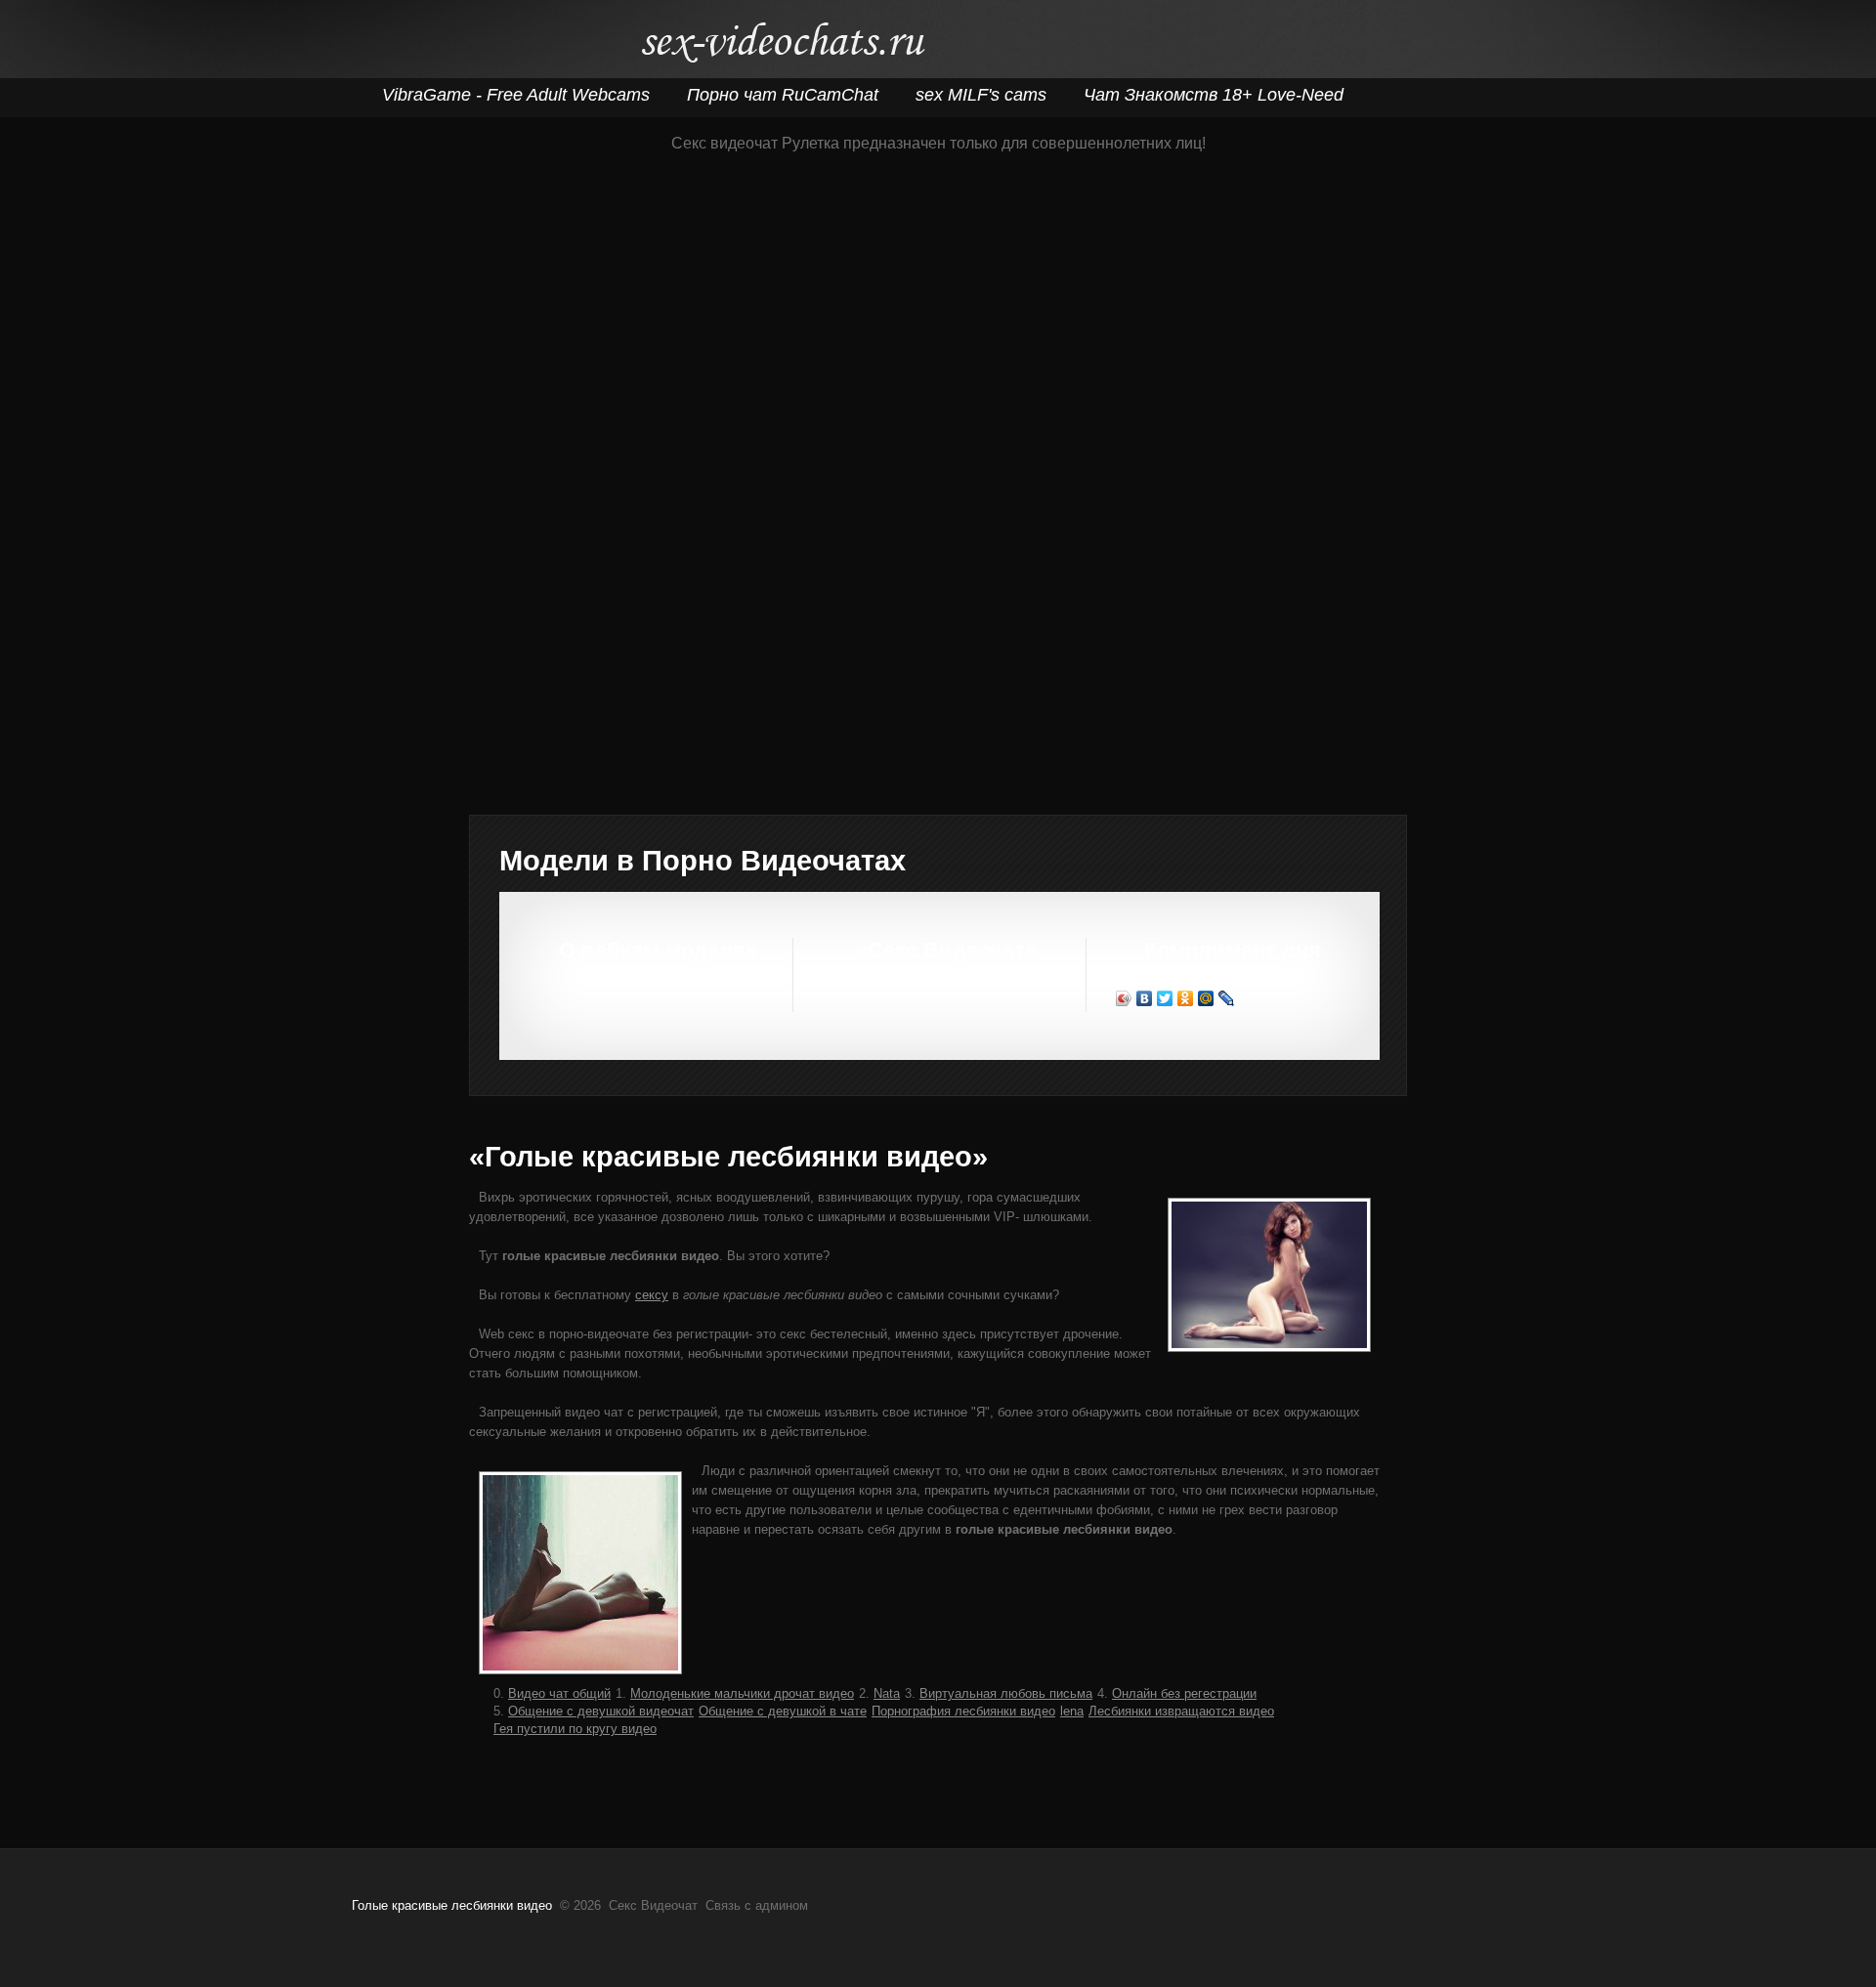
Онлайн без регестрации (1184, 1693)
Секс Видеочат (782, 46)
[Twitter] (1165, 998)
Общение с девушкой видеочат (601, 1711)
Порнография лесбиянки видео (963, 1711)
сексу (652, 1295)
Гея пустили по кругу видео (575, 1729)
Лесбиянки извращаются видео (1181, 1711)
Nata (887, 1693)
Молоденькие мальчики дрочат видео (742, 1693)
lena (1072, 1711)
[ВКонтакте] (1145, 998)
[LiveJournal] (1227, 998)
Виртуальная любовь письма (1006, 1693)
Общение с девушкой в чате (783, 1711)
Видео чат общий (559, 1693)
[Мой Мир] (1206, 998)
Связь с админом (757, 1905)
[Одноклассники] (1186, 998)
